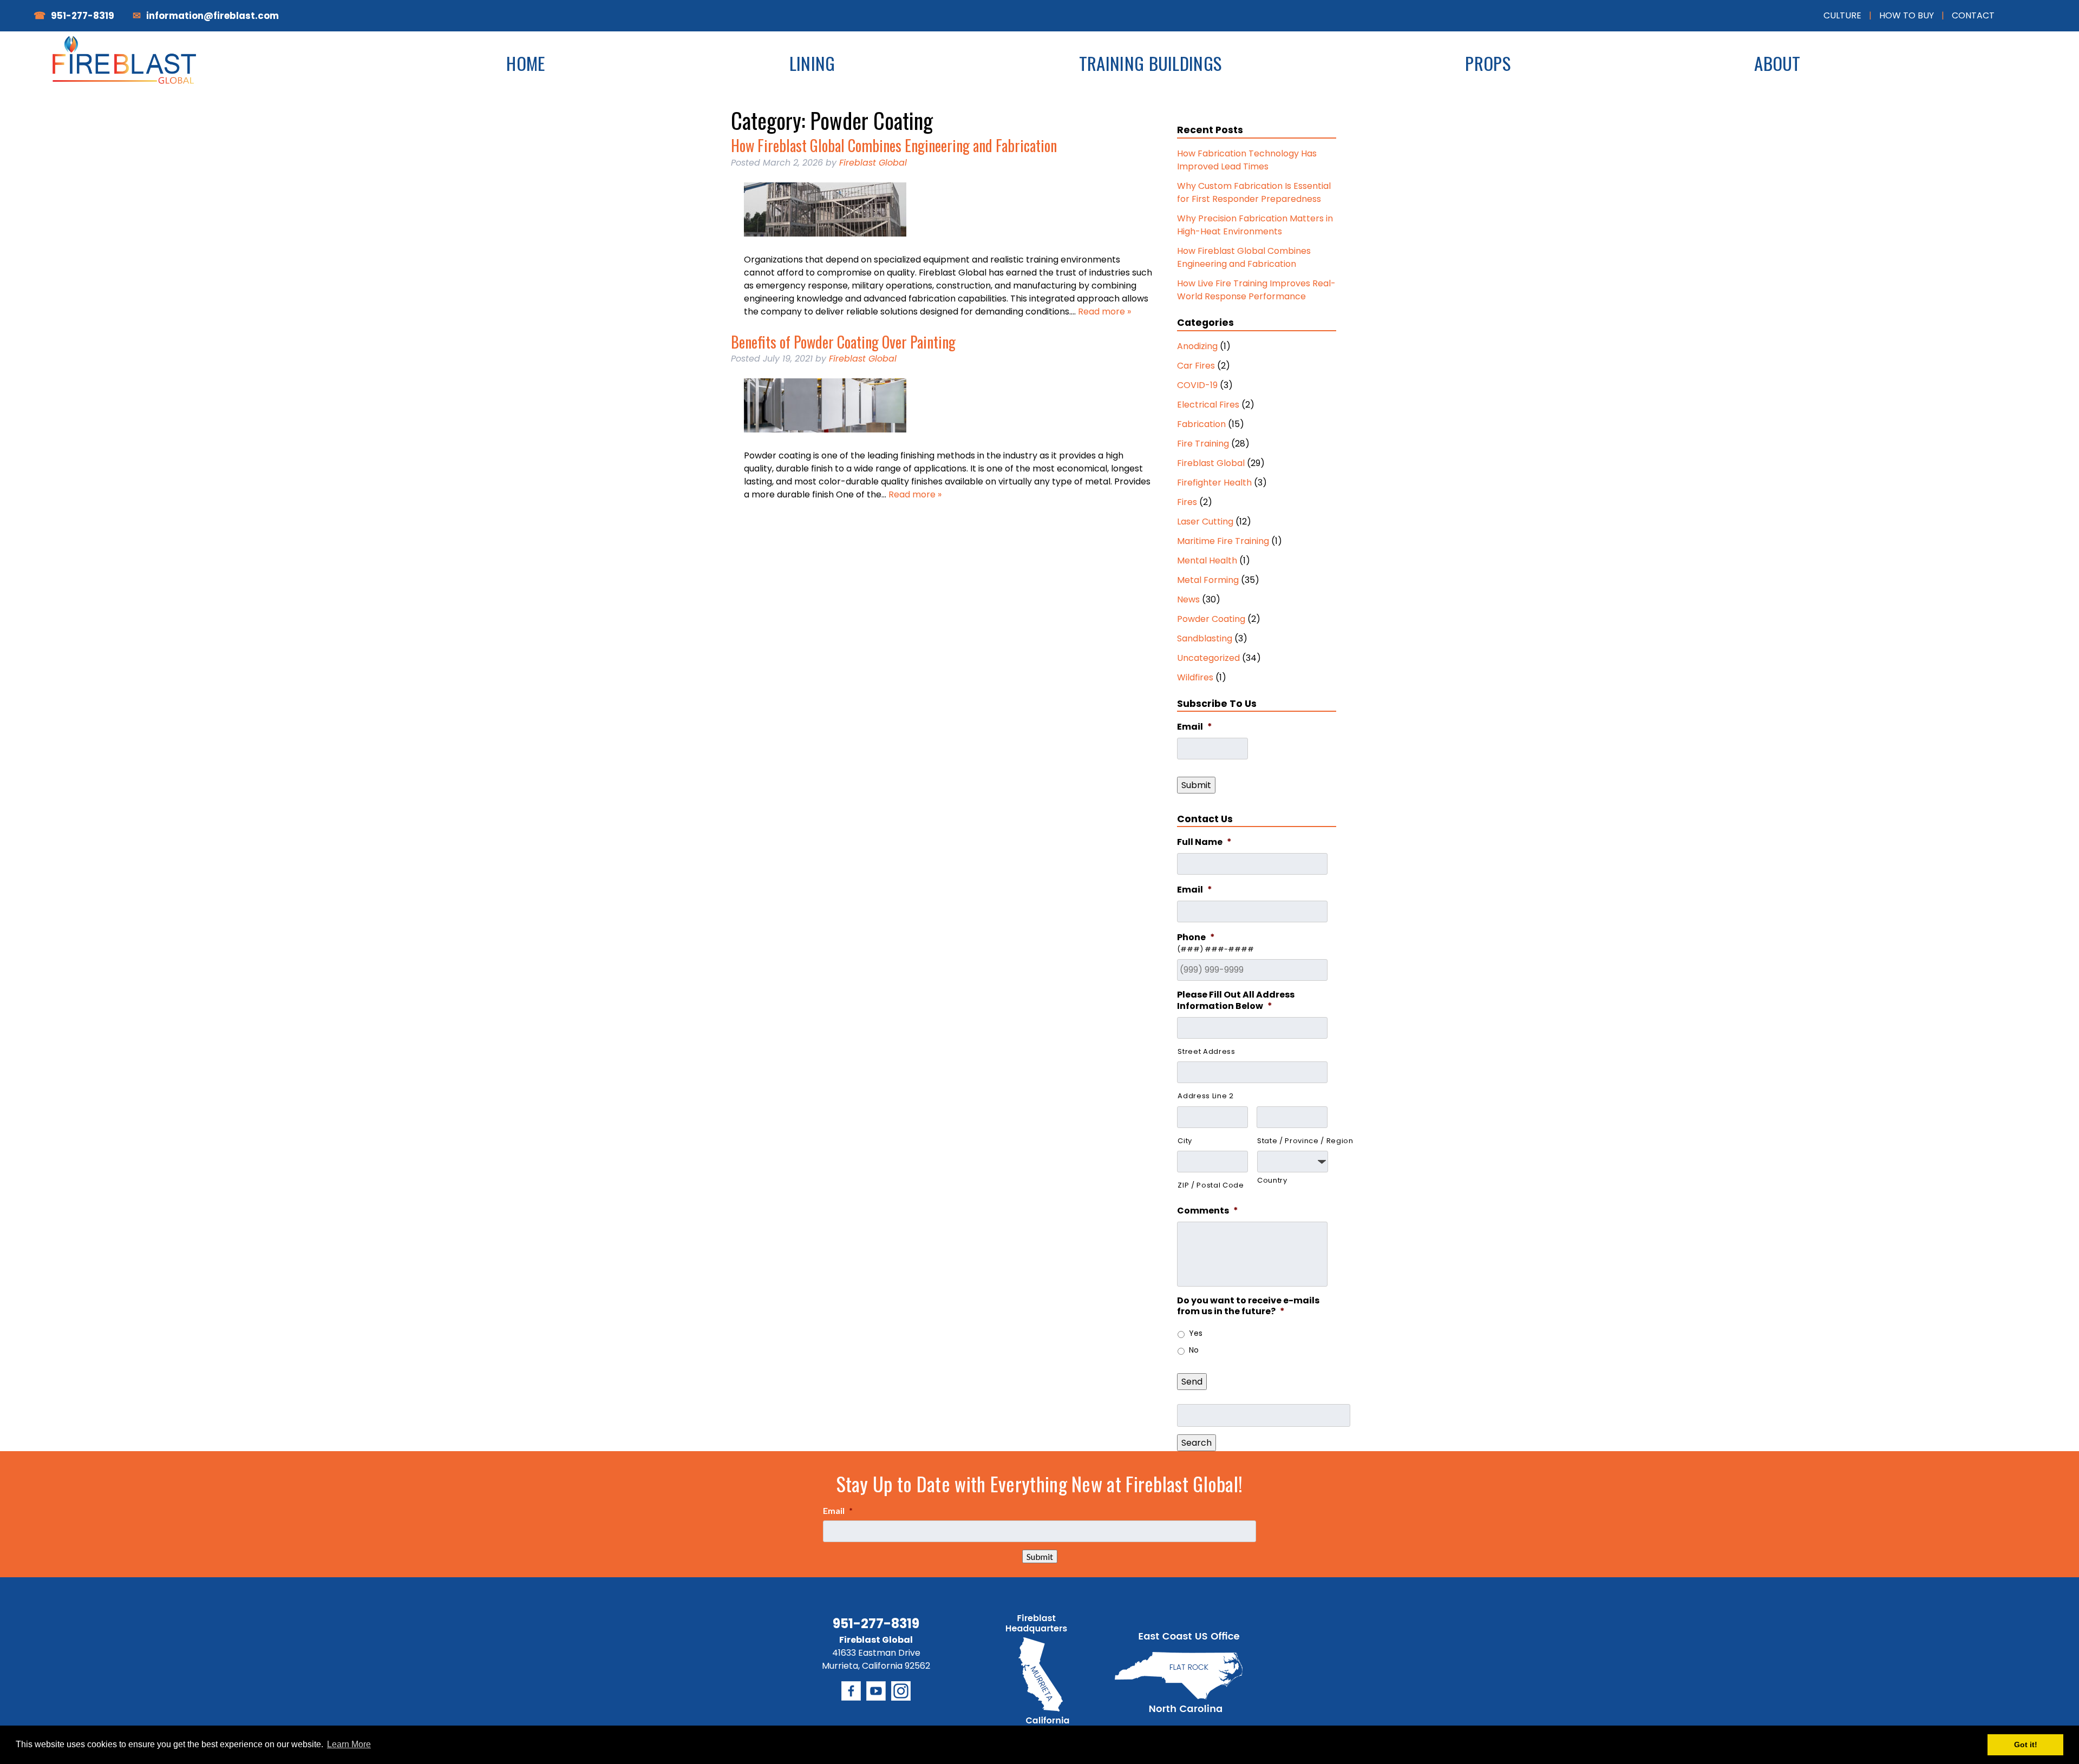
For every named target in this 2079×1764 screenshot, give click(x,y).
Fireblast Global (873, 163)
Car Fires (1196, 366)
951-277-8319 (83, 16)
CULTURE (1842, 15)
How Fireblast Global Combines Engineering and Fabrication (894, 145)
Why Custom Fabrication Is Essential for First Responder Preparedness (1254, 192)
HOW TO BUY (1907, 15)
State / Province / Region (1292, 1141)
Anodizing (1197, 346)
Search (1197, 1443)
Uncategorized (1208, 658)
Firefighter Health (1214, 483)
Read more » (1104, 312)
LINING (812, 63)
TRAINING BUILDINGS (1150, 63)
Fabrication (1201, 424)
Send (1192, 1382)
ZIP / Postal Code (1211, 1185)
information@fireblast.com (213, 16)
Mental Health (1207, 560)
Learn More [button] (349, 1744)
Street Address (1206, 1051)
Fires (1187, 502)
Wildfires (1195, 677)
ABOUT (1777, 63)
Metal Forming (1208, 580)
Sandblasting (1205, 638)
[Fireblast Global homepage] (128, 71)
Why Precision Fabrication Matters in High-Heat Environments (1255, 225)
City (1185, 1141)
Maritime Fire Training (1223, 541)
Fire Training (1203, 444)
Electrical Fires (1208, 405)
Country (1272, 1180)
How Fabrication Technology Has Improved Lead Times (1247, 160)
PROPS (1488, 63)
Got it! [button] (2026, 1745)
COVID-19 (1197, 385)
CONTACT (1973, 15)
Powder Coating (1211, 619)
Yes (1196, 1333)
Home (526, 63)
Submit (1196, 785)
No (1194, 1350)
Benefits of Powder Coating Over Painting (843, 342)
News (1188, 599)
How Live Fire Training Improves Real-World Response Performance (1256, 290)
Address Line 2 (1205, 1096)
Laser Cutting (1205, 522)
